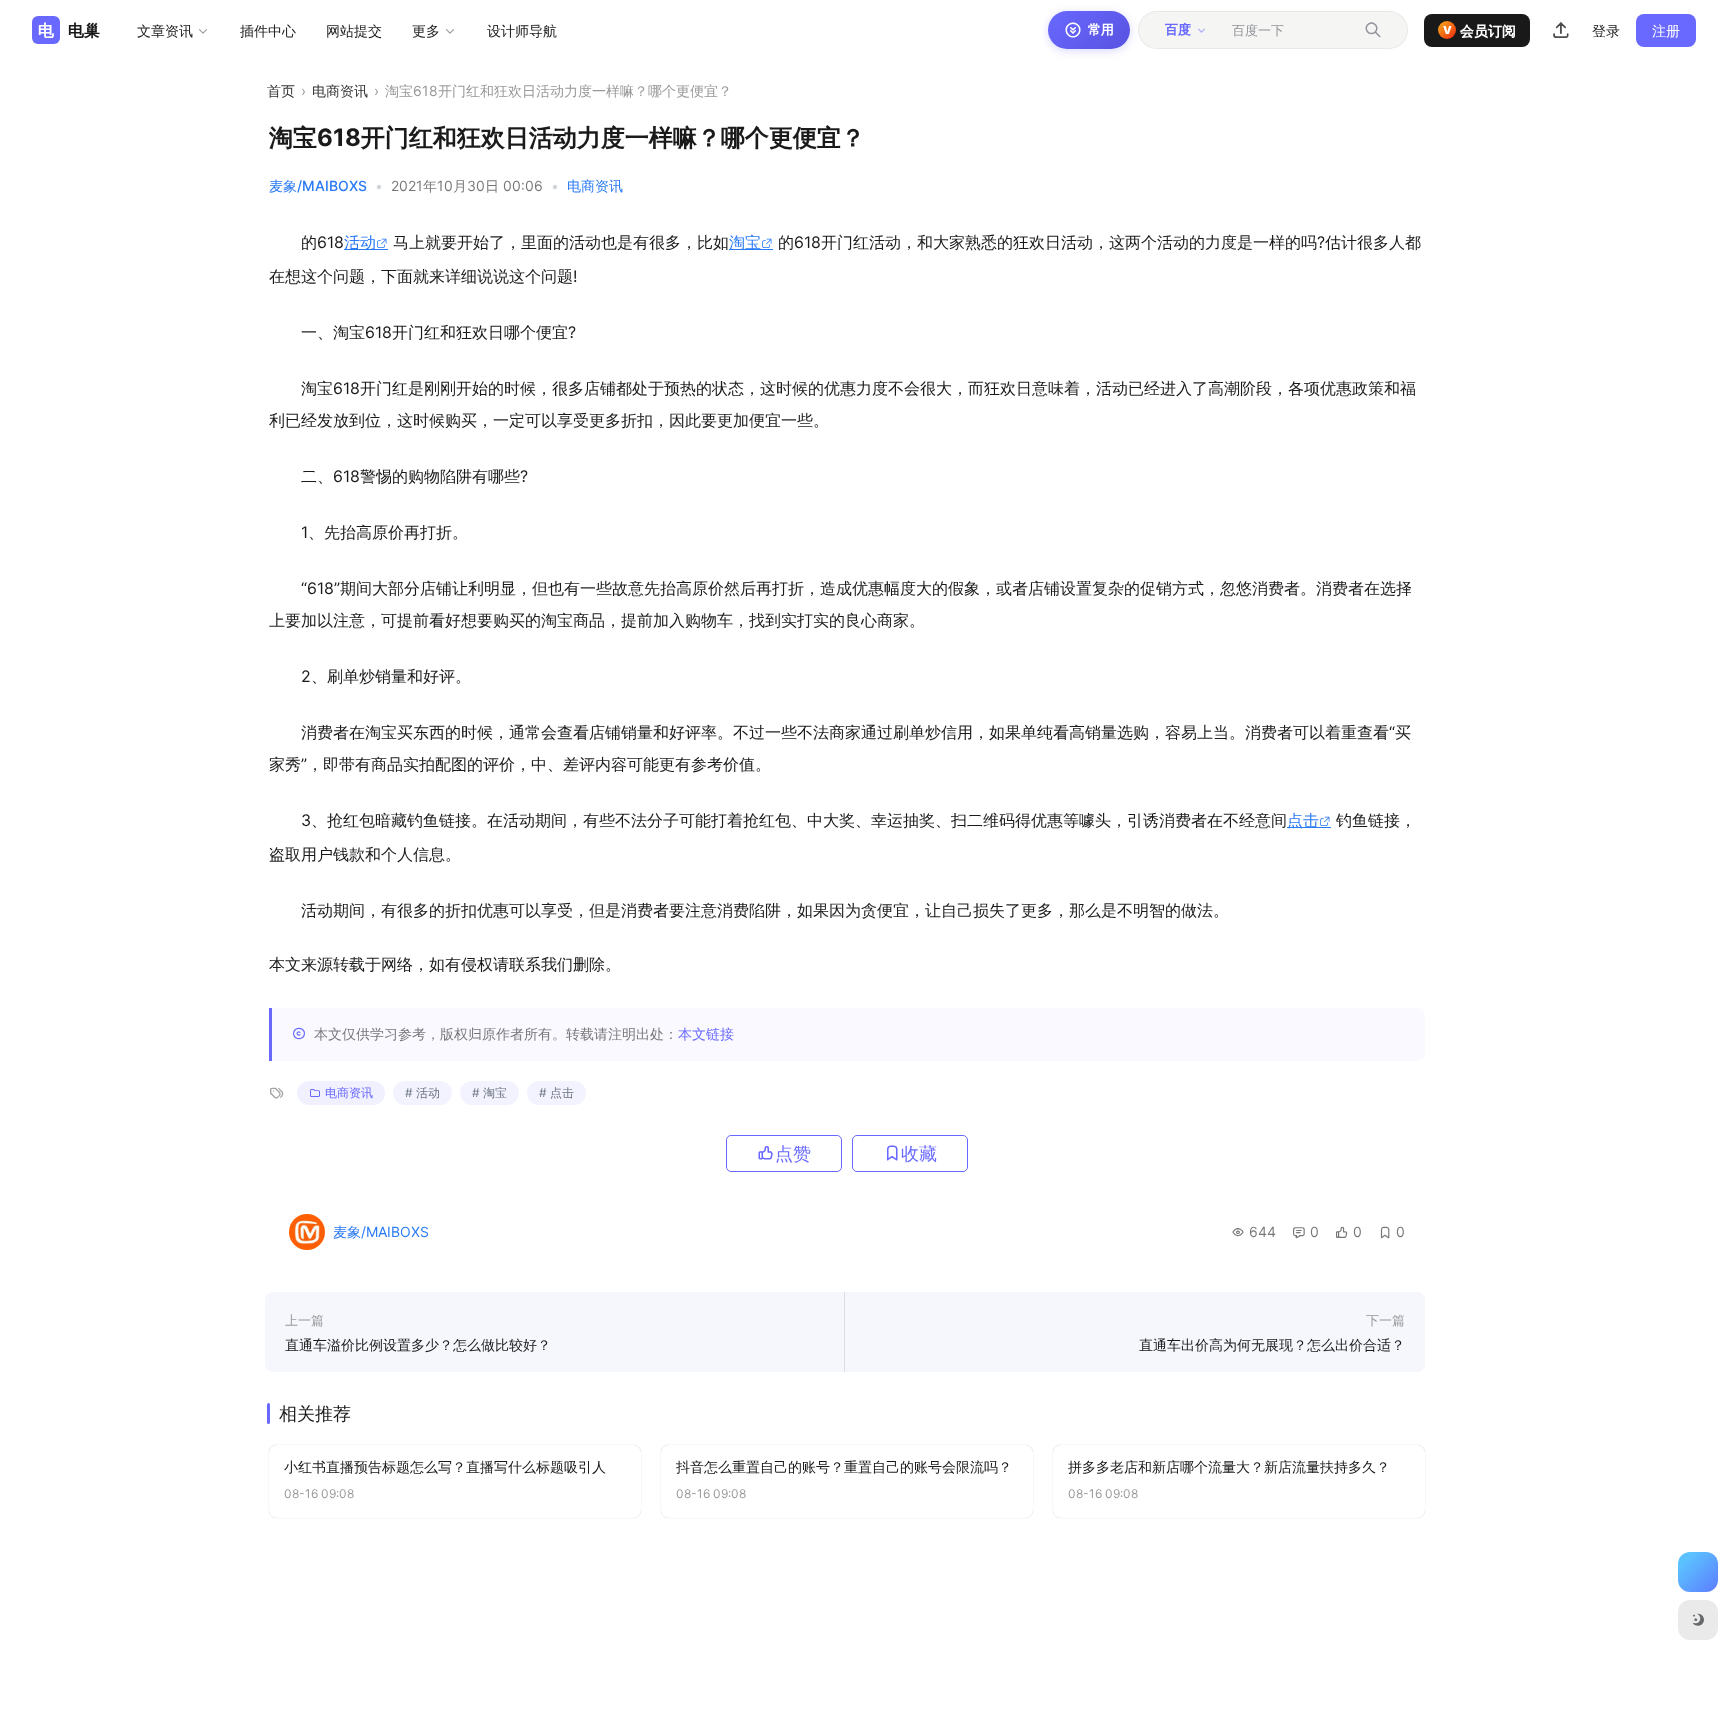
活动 (360, 242)
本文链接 (706, 1033)
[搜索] (1373, 30)
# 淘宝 (489, 1092)
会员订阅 (1480, 30)
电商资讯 (340, 90)
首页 (281, 90)
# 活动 (422, 1092)
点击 (1303, 820)
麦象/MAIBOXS (318, 185)
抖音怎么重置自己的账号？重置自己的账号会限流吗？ (844, 1466)
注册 (1666, 30)
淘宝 (745, 242)
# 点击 (556, 1092)
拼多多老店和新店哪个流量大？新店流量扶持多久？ (1229, 1466)
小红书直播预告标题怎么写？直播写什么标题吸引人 (445, 1466)
